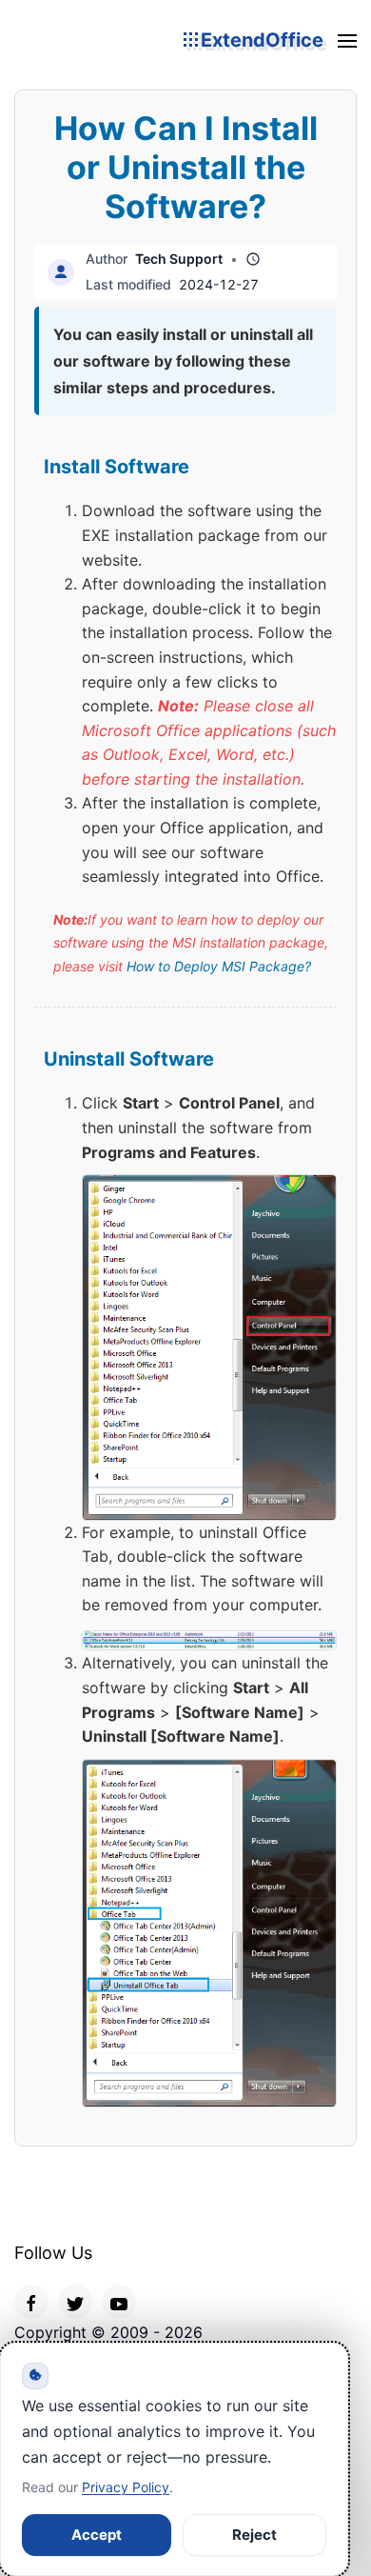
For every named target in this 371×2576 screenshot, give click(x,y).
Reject (254, 2535)
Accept (97, 2535)
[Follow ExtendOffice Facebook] (31, 2302)
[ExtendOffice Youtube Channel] (119, 2302)
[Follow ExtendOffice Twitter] (75, 2302)
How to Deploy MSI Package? (219, 966)
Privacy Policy (126, 2487)
